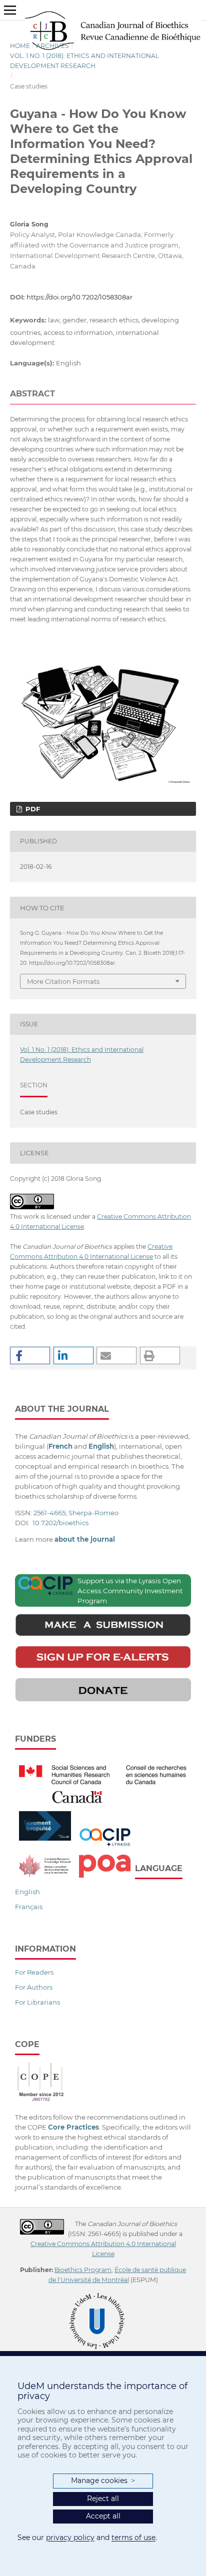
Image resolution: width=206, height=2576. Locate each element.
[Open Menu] (10, 10)
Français (29, 1907)
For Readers (34, 1972)
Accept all (103, 2516)
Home (20, 46)
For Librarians (37, 2002)
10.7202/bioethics (60, 1523)
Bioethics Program (83, 2270)
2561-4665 (49, 1513)
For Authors (34, 1987)
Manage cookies (103, 2481)
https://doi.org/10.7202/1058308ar (79, 297)
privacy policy (70, 2538)
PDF (32, 809)
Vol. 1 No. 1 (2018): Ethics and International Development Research (84, 61)
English (27, 1892)
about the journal (85, 1539)
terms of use (133, 2538)
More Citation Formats (63, 981)
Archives (52, 46)
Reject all (103, 2499)
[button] (30, 1355)
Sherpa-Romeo (93, 1513)
